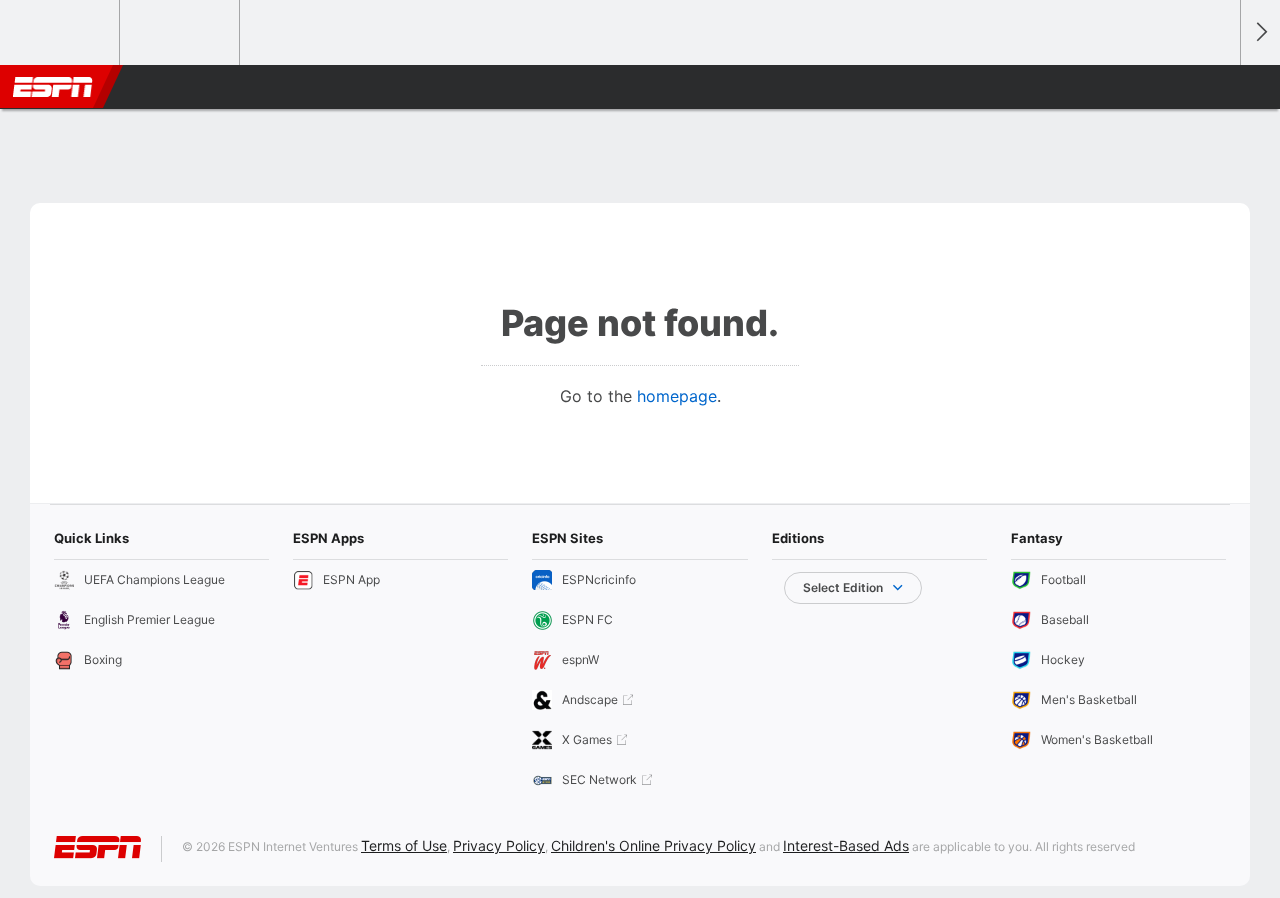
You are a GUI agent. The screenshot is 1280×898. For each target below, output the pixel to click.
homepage (677, 396)
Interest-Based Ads (846, 845)
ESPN (53, 87)
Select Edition (843, 587)
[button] (1216, 87)
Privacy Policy (499, 845)
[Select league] (61, 33)
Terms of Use (404, 845)
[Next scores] (1260, 32)
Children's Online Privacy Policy (653, 845)
